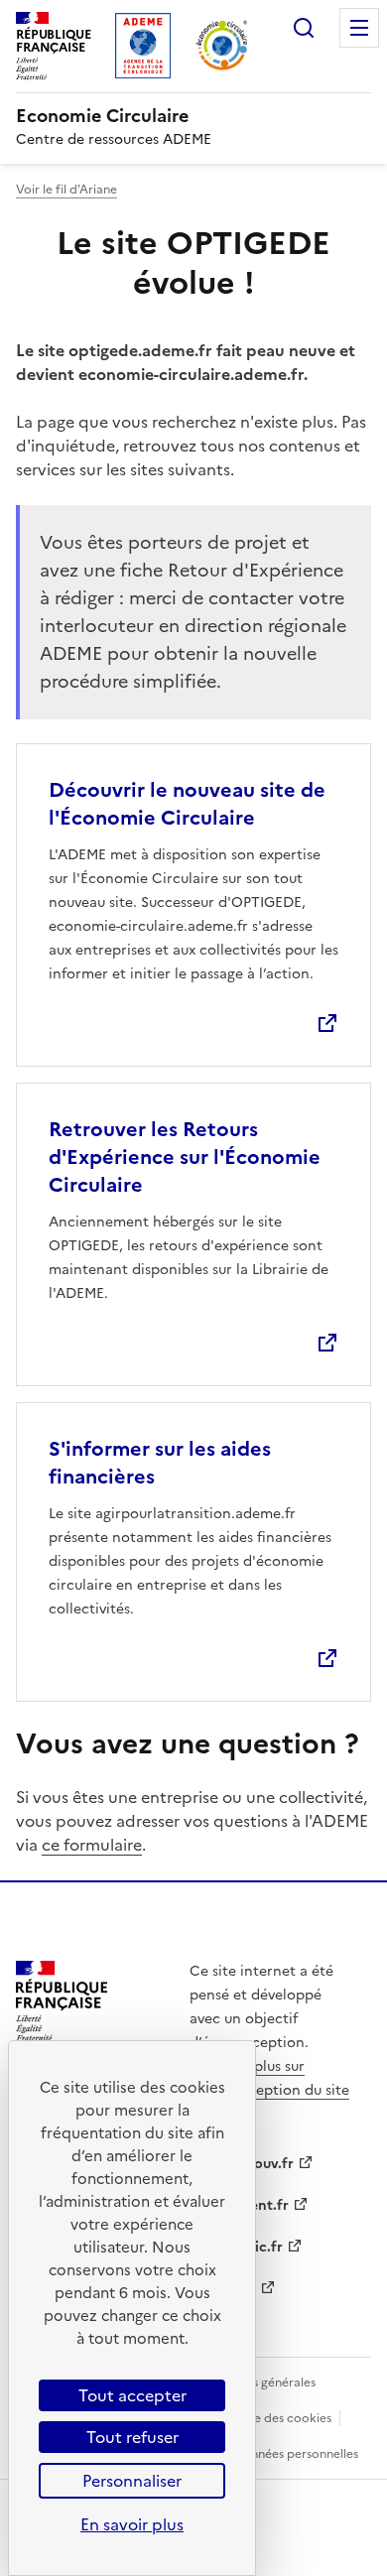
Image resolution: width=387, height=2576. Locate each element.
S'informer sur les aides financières (160, 1463)
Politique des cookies (271, 2418)
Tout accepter (132, 2395)
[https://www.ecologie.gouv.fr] (62, 2035)
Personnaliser (132, 2481)
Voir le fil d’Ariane (66, 190)
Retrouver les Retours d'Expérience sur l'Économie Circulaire (185, 1157)
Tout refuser (132, 2437)
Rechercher (304, 28)
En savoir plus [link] (132, 2524)
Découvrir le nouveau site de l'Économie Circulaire (187, 804)
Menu (359, 28)
